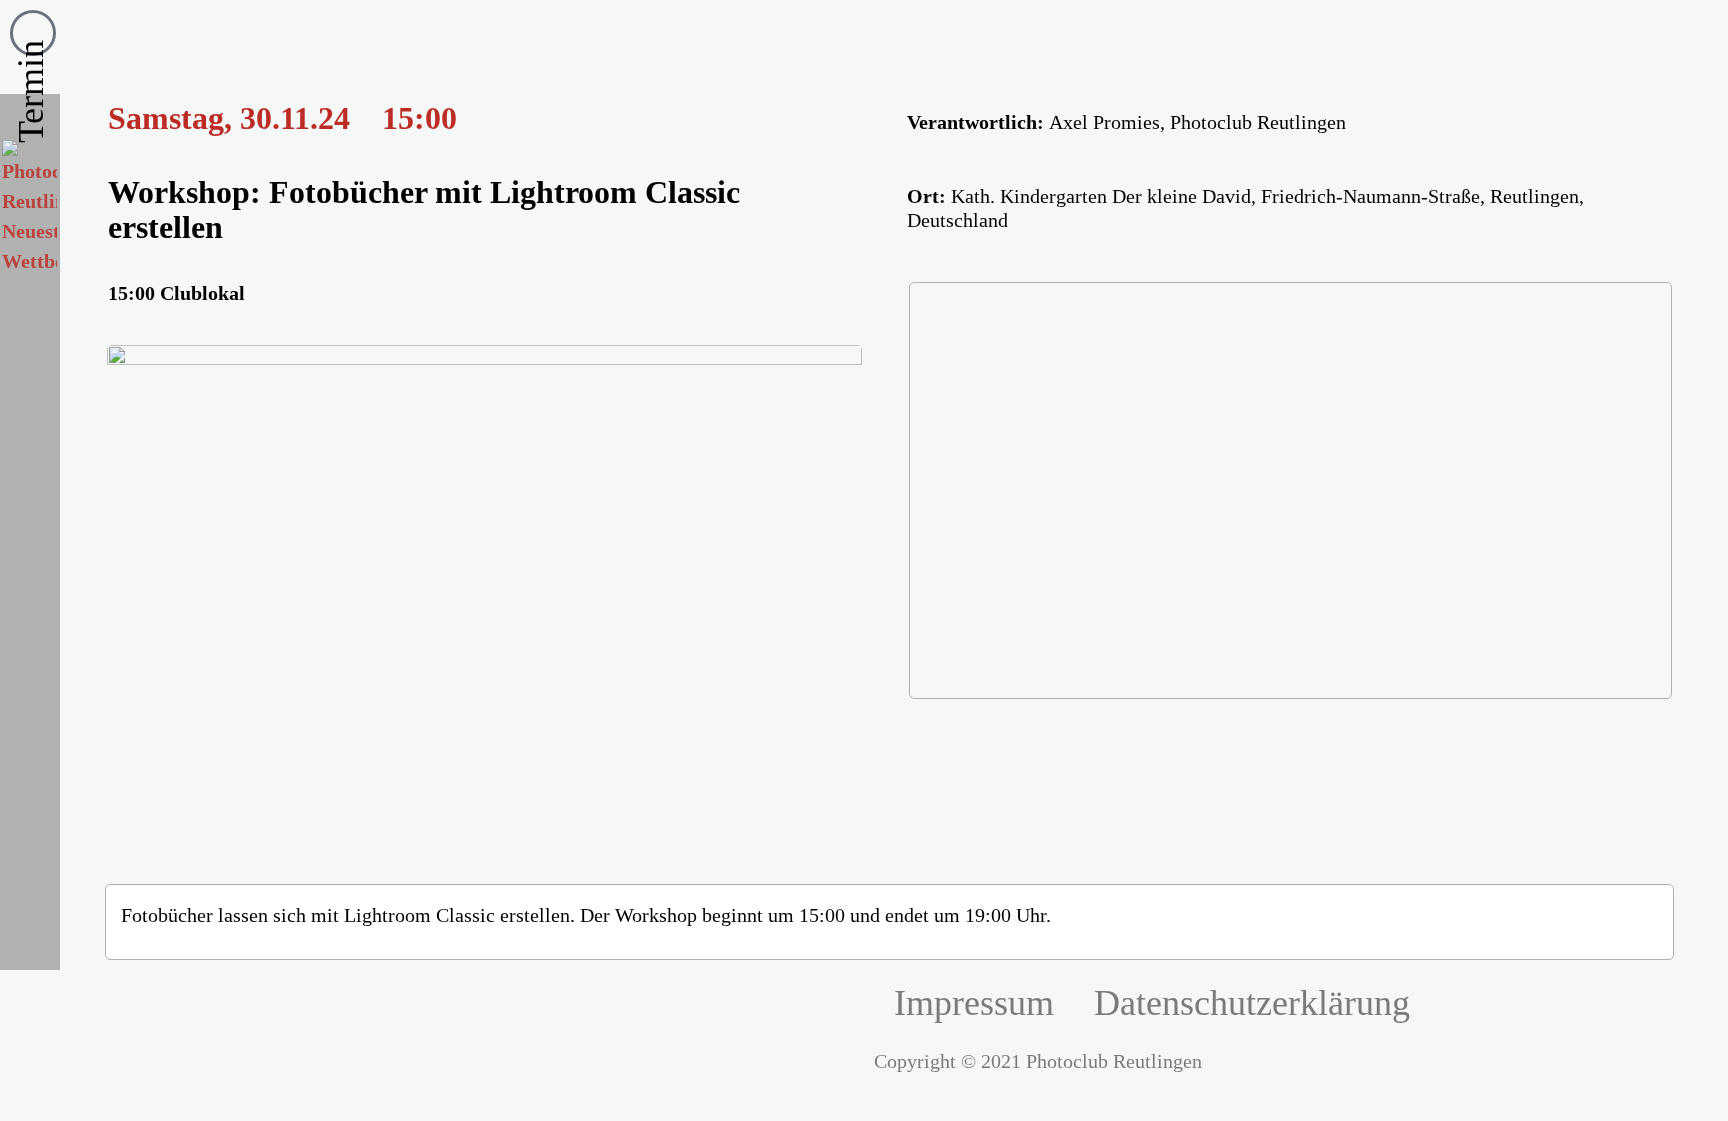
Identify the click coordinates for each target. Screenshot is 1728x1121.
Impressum (974, 1003)
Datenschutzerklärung (1252, 1003)
